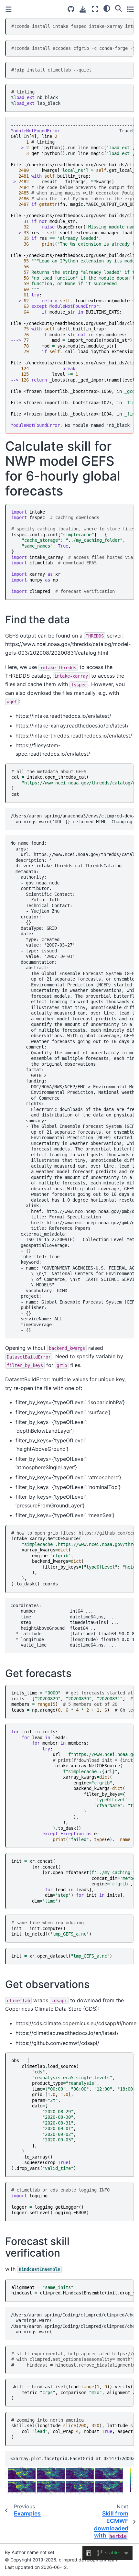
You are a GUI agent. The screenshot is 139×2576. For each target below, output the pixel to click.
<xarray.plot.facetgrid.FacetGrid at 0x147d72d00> (72, 2459)
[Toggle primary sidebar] (9, 9)
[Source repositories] (71, 9)
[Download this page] (83, 9)
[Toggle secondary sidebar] (130, 9)
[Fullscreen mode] (95, 9)
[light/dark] (107, 8)
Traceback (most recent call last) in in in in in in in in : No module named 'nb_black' (72, 275)
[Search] (118, 8)
